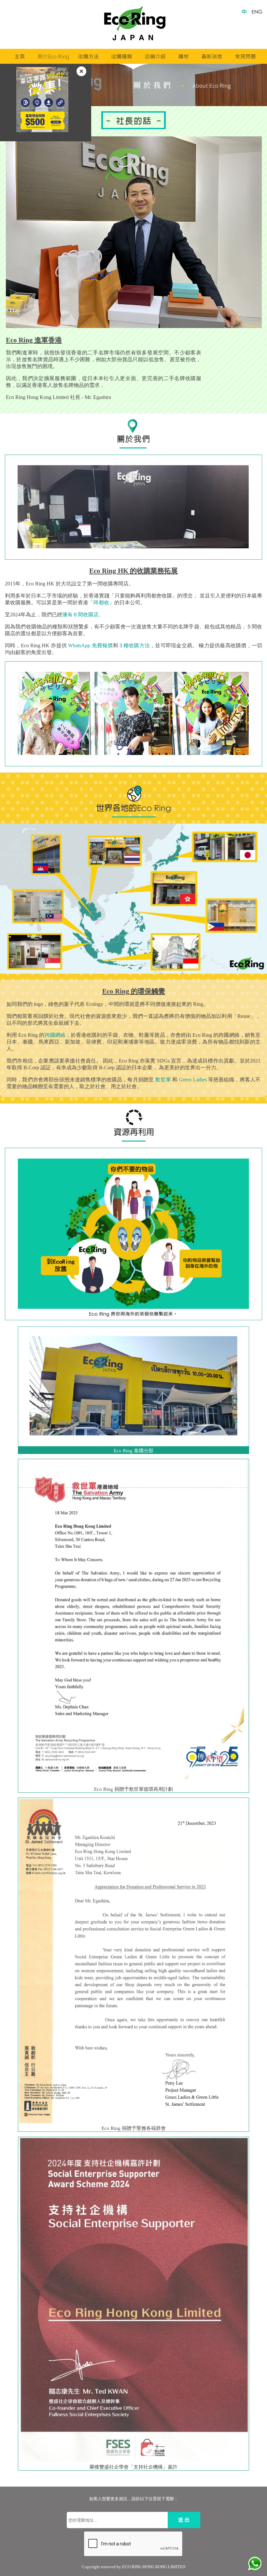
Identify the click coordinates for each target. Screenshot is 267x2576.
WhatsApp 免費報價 (90, 645)
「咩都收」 (101, 603)
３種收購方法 (134, 645)
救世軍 (163, 1080)
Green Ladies (193, 1080)
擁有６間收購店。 (83, 615)
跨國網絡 (55, 1035)
